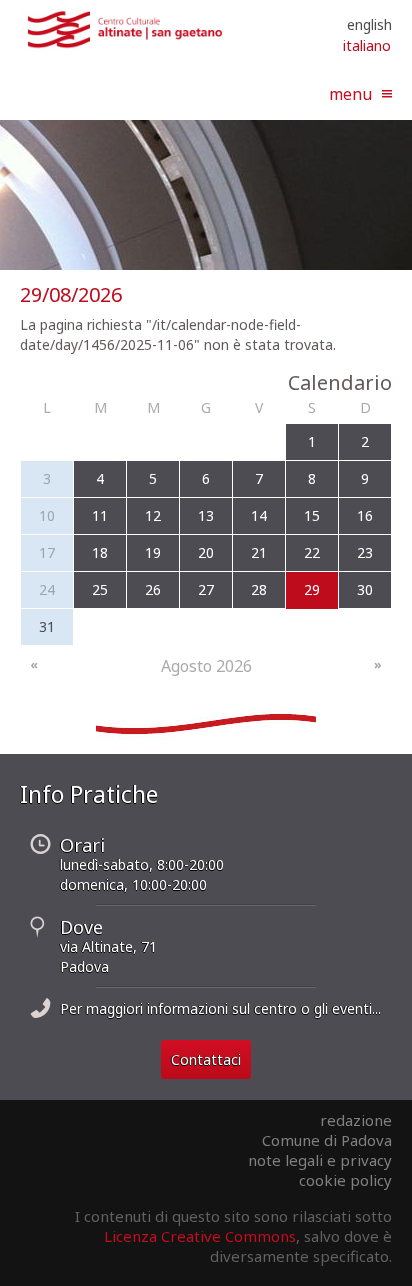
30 (365, 589)
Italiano (367, 45)
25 (100, 589)
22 (312, 552)
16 (365, 515)
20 (206, 552)
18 (100, 552)
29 (312, 589)
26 (153, 589)
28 (259, 589)
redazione (356, 1120)
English (369, 24)
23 (365, 552)
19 (153, 552)
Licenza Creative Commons (200, 1236)
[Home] (125, 44)
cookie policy (345, 1180)
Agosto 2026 (206, 666)
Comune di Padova (327, 1140)
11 (100, 515)
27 (206, 589)
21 (259, 552)
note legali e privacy (320, 1160)
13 (206, 515)
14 (259, 515)
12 (153, 515)
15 (312, 515)
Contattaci (206, 1059)
